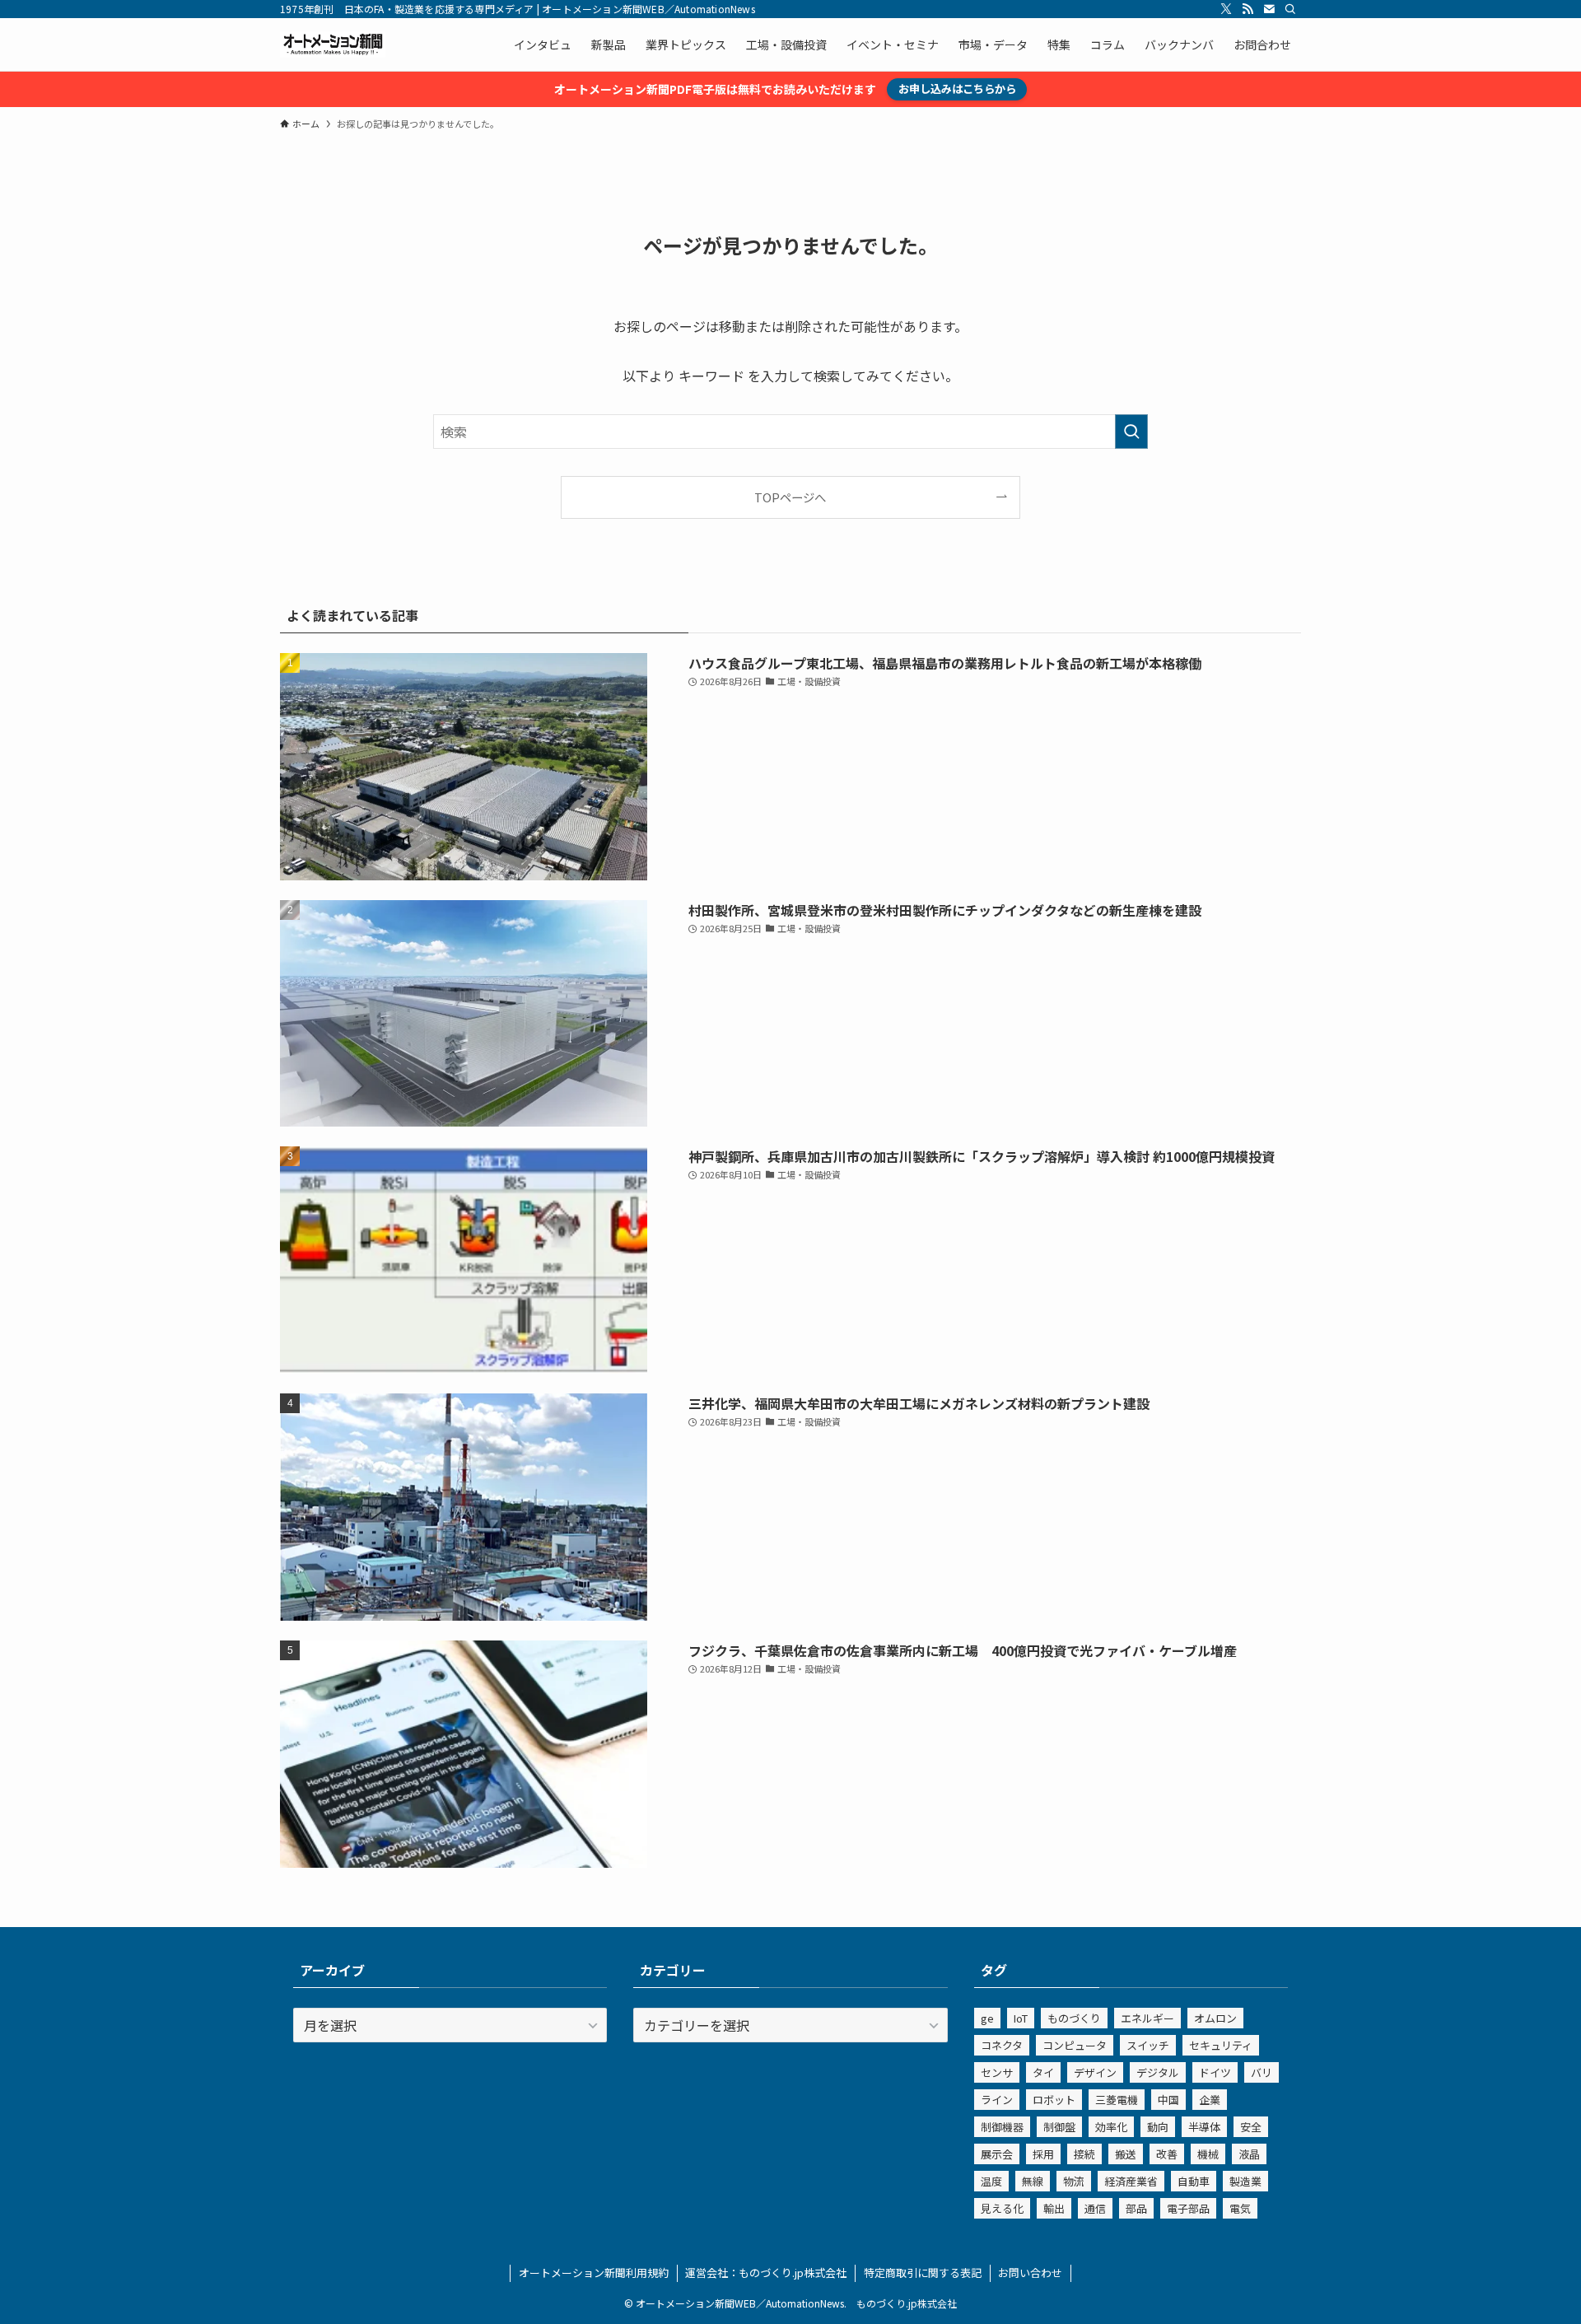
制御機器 (1002, 2127)
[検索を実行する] (1131, 432)
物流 (1074, 2181)
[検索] (1290, 9)
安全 (1251, 2127)
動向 (1158, 2127)
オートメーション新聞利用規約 (594, 2273)
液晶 (1249, 2154)
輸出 (1054, 2208)
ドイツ (1215, 2072)
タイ (1043, 2072)
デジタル (1158, 2072)
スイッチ (1148, 2045)
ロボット (1054, 2100)
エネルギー (1147, 2018)
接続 (1084, 2154)
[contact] (1269, 9)
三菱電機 (1117, 2100)
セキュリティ (1221, 2045)
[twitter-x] (1226, 9)
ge (987, 2018)
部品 (1136, 2208)
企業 (1210, 2100)
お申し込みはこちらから (957, 89)
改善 (1167, 2154)
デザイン (1095, 2072)
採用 (1043, 2154)
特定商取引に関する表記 (923, 2273)
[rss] (1248, 9)
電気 (1240, 2208)
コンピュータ (1075, 2045)
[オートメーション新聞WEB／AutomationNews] (333, 44)
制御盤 (1059, 2127)
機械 (1208, 2154)
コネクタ (1002, 2045)
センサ (997, 2072)
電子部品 (1188, 2208)
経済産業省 (1131, 2181)
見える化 (1002, 2208)
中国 (1168, 2100)
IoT (1021, 2018)
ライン (997, 2100)
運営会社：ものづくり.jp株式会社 (766, 2273)
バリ (1262, 2072)
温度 (991, 2181)
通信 (1095, 2208)
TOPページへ (790, 497)
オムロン (1215, 2018)
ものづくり (1074, 2018)
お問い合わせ (1030, 2273)
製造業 (1245, 2181)
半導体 (1204, 2127)
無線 (1033, 2181)
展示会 (997, 2154)
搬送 (1126, 2154)
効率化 (1111, 2127)
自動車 (1194, 2181)
